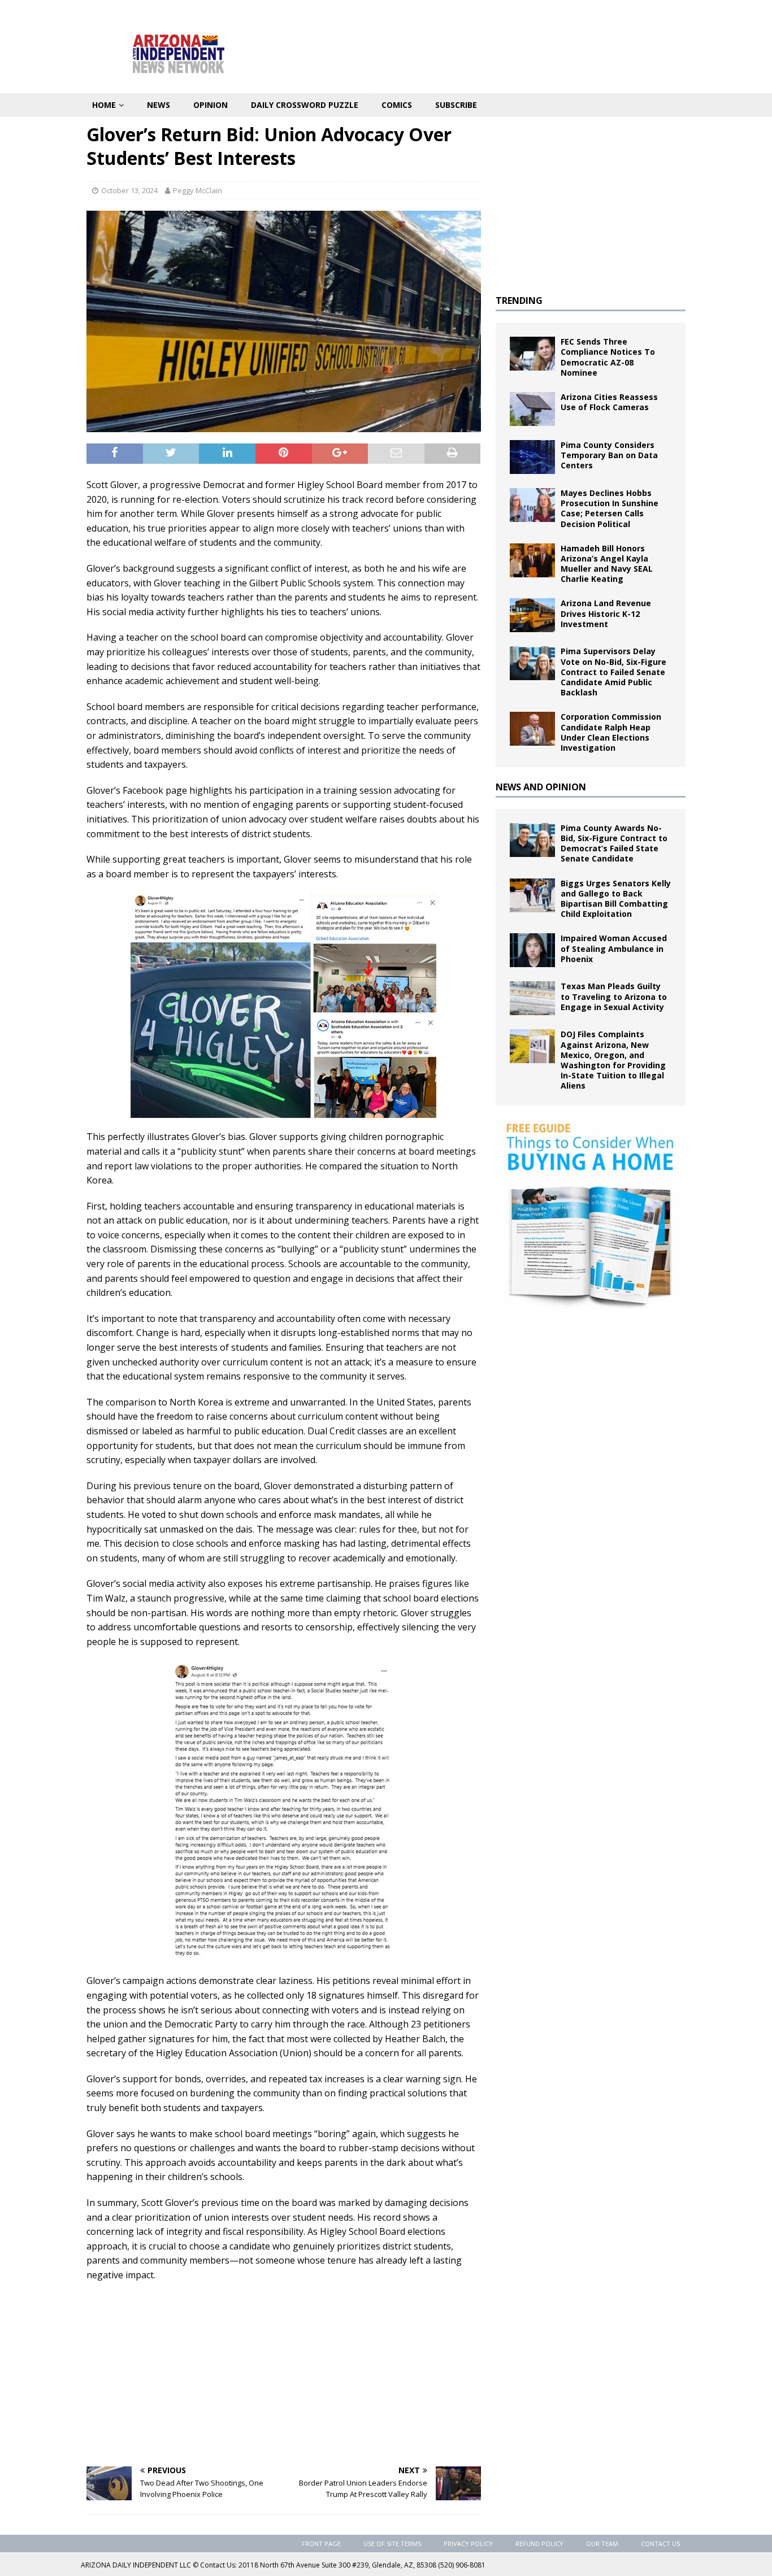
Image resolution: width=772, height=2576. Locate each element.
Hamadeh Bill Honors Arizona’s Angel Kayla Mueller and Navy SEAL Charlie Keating (607, 564)
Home (104, 105)
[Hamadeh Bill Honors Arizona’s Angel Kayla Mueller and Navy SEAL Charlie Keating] (532, 560)
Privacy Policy (468, 2544)
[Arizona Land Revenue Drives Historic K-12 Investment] (532, 615)
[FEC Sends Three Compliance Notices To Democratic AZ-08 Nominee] (532, 354)
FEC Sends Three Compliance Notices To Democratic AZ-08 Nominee (608, 357)
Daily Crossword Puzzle (305, 105)
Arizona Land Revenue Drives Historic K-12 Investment (606, 613)
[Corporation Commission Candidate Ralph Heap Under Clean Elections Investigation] (532, 729)
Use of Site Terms (392, 2544)
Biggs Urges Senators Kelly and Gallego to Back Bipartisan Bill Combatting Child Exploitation (616, 899)
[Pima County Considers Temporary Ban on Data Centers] (532, 457)
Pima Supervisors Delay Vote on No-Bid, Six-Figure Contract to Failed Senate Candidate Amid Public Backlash (613, 672)
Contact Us (660, 2544)
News (159, 105)
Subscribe (456, 105)
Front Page (321, 2544)
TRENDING (519, 301)
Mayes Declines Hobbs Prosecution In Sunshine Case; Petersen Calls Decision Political (610, 508)
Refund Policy (539, 2544)
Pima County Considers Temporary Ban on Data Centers (609, 455)
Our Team (602, 2544)
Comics (397, 105)
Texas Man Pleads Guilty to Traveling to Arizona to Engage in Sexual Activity (614, 996)
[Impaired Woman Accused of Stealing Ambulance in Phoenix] (532, 950)
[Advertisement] (284, 2373)
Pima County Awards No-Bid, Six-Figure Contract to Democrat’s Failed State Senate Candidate (614, 843)
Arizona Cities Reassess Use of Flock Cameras (609, 402)
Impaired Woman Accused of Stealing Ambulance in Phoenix (614, 948)
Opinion (211, 105)
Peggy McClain (198, 190)
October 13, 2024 (129, 190)
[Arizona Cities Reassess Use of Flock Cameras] (532, 409)
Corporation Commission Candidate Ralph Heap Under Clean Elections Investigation (611, 732)
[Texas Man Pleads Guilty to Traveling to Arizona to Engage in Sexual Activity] (532, 998)
